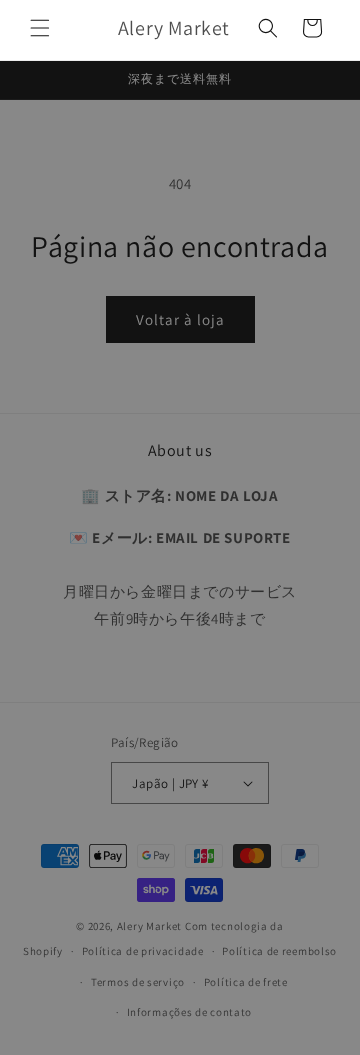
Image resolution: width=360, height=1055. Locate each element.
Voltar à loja (180, 319)
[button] (40, 28)
